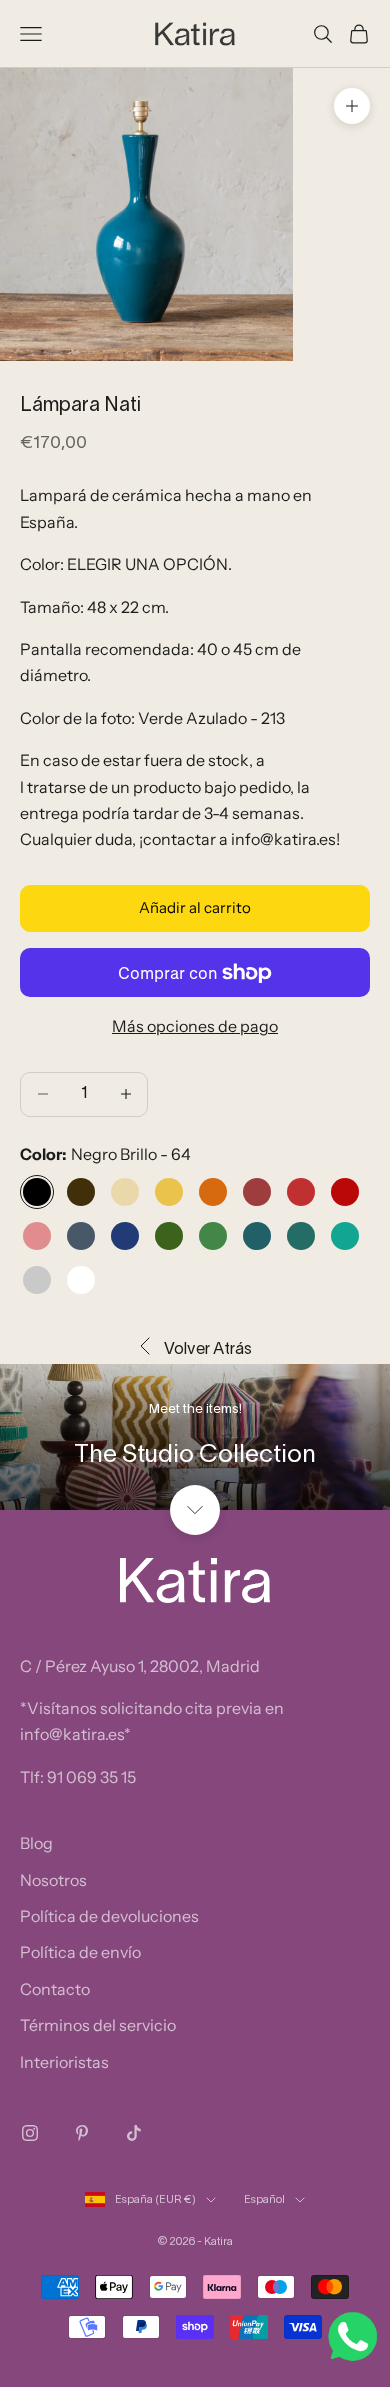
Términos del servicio (98, 2025)
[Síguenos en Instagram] (30, 2133)
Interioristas (64, 2062)
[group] (195, 1437)
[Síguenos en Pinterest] (82, 2133)
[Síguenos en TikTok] (134, 2133)
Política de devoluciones (109, 1916)
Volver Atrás (208, 1350)
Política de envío (80, 1952)
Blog (36, 1843)
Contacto (55, 1989)
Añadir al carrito (195, 907)
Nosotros (53, 1880)
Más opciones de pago (195, 1026)
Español (264, 2200)
